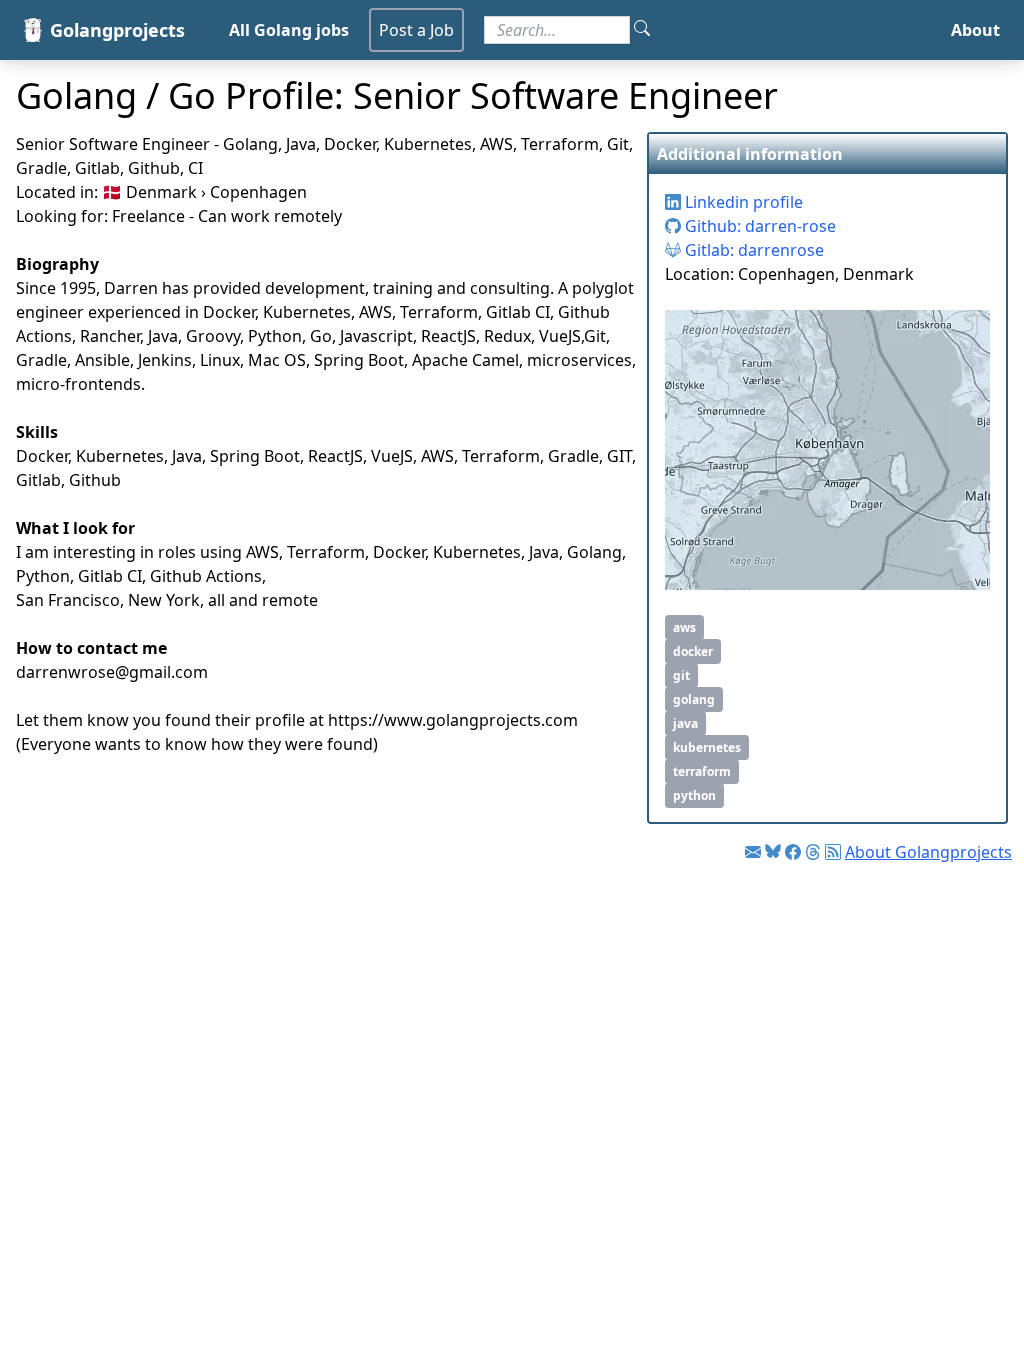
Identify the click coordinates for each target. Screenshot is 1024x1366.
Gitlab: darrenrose (752, 250)
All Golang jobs (289, 30)
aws (684, 627)
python (694, 795)
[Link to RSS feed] (833, 852)
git (681, 675)
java (685, 723)
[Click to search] (642, 30)
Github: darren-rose (758, 226)
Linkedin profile (742, 202)
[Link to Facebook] (793, 852)
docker (693, 651)
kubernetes (707, 747)
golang (694, 699)
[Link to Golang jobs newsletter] (753, 852)
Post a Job (416, 30)
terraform (702, 771)
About (975, 30)
